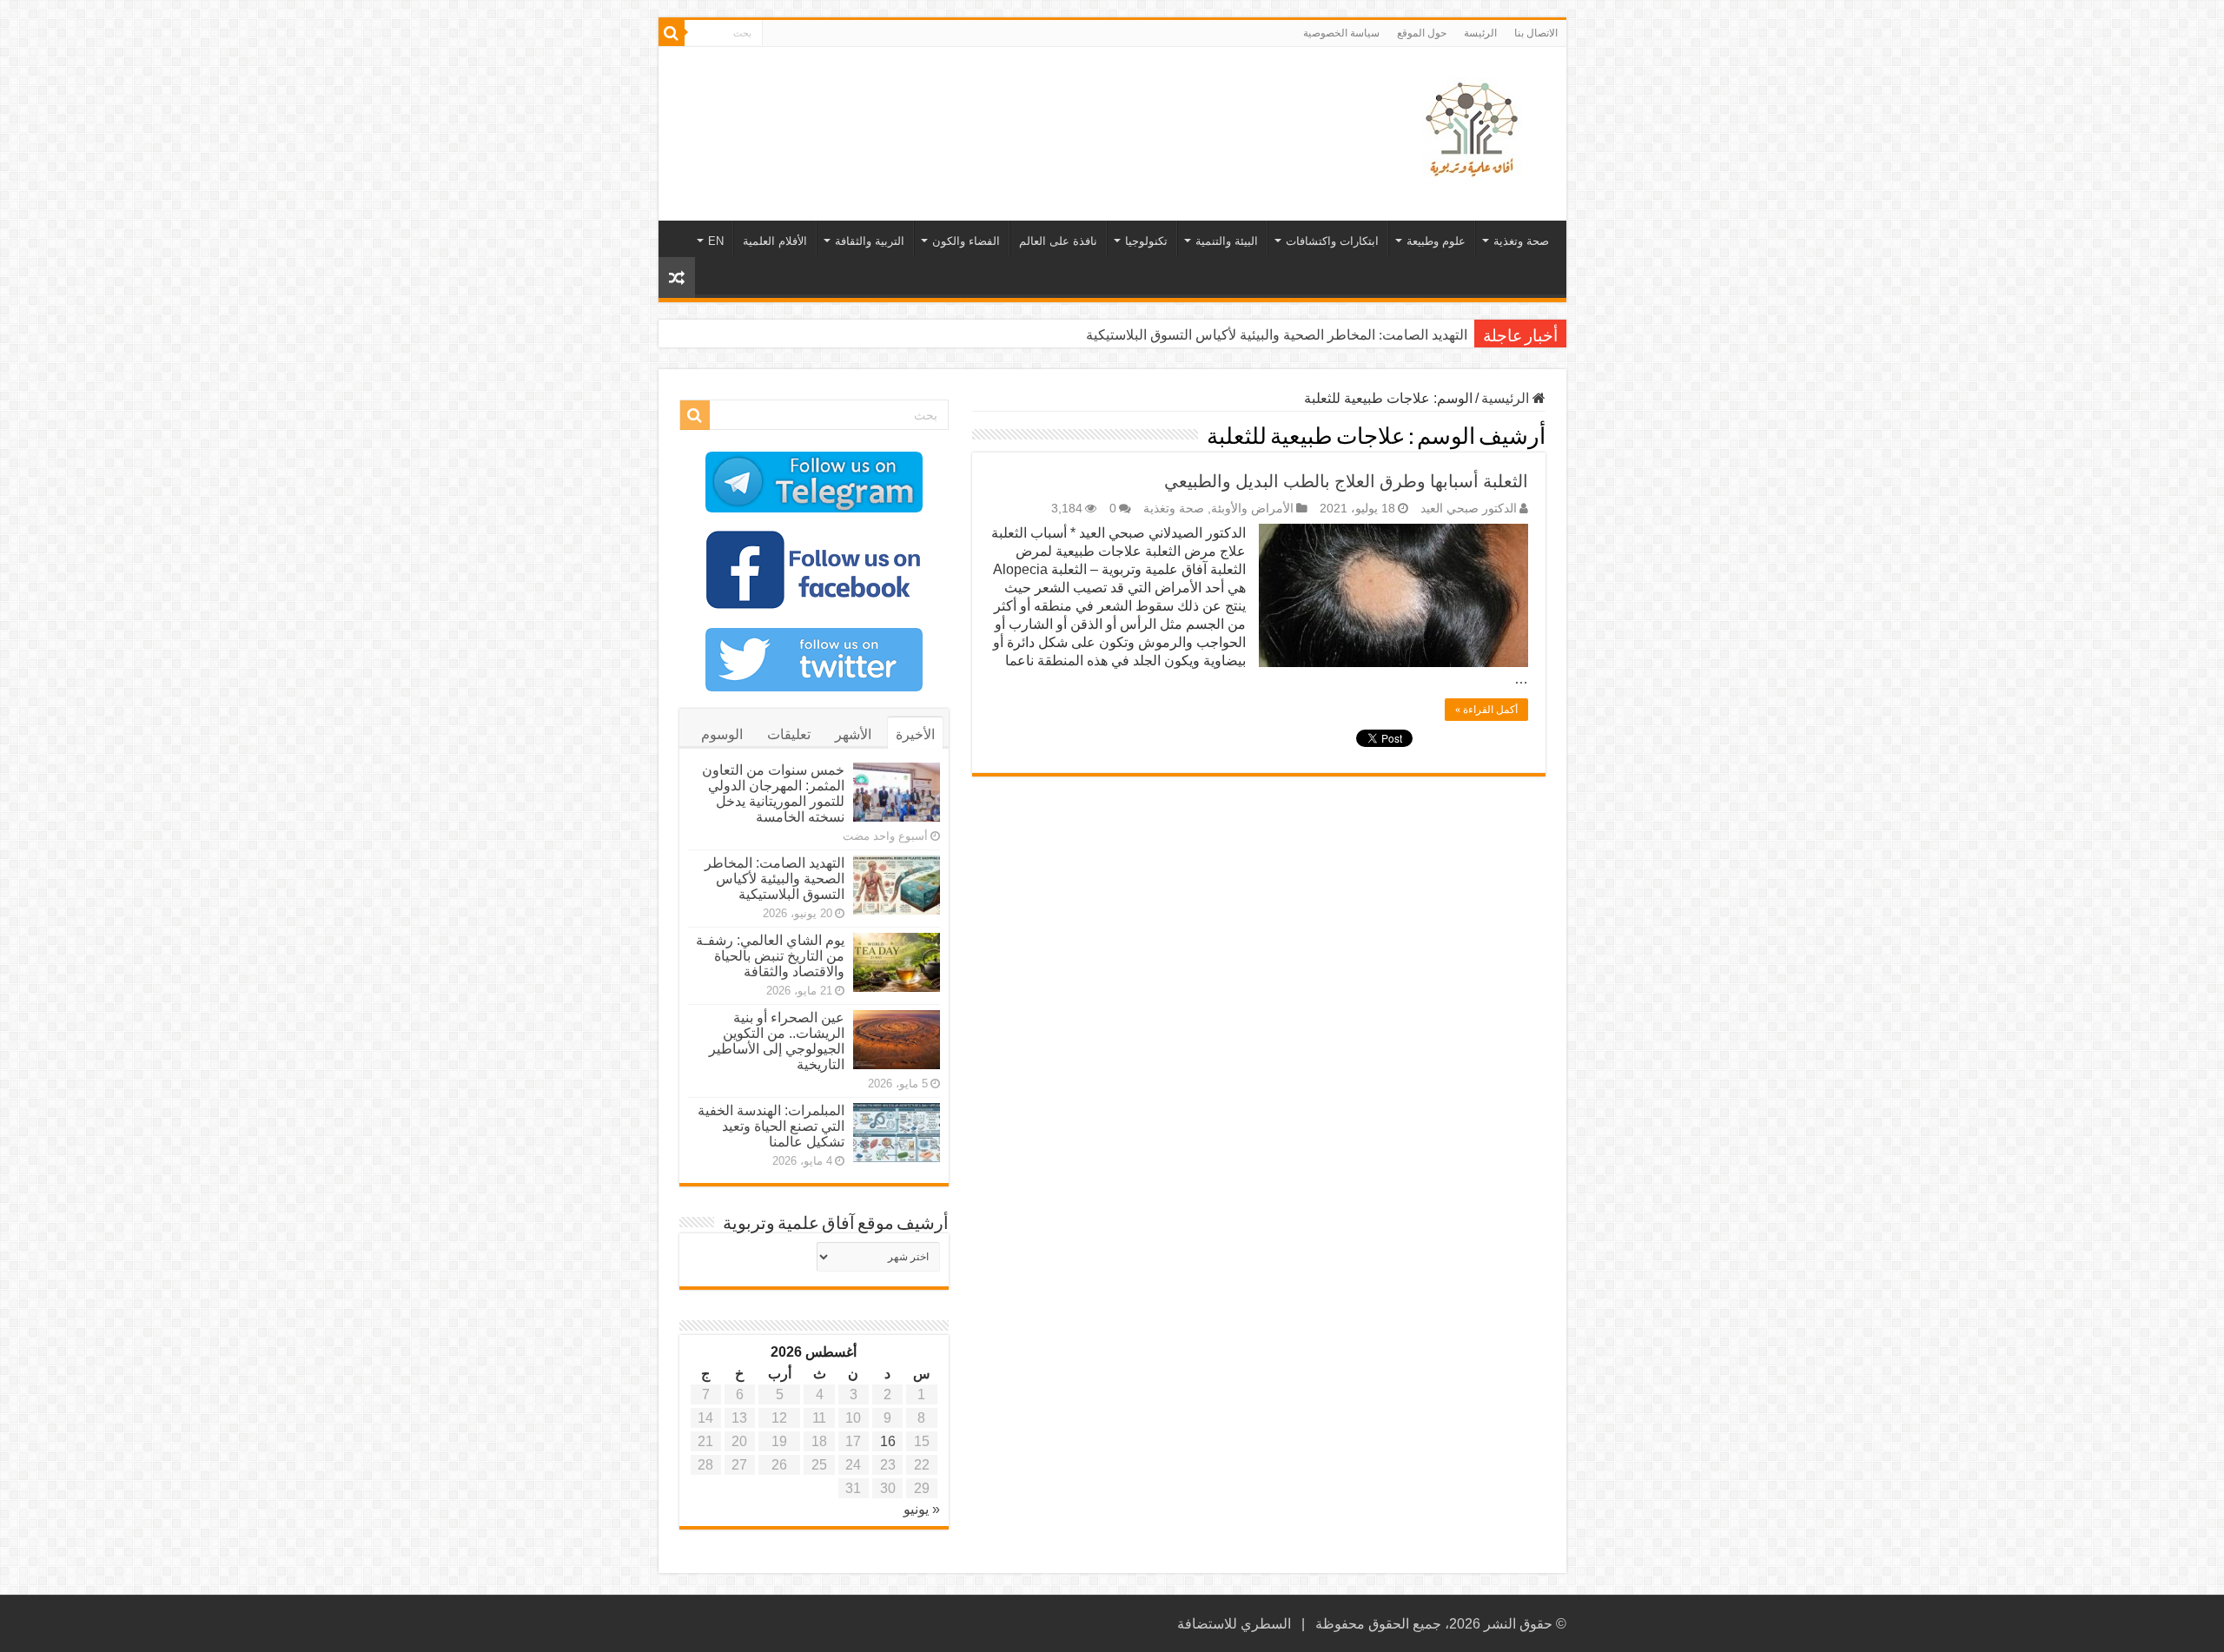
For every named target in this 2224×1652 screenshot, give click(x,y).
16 (888, 1441)
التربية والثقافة (870, 241)
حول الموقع (1422, 33)
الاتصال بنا (1536, 33)
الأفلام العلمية (775, 241)
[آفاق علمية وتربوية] (1475, 130)
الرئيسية (1507, 398)
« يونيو (922, 1509)
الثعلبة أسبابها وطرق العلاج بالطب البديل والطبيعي (1346, 481)
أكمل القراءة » (1486, 710)
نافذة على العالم (1058, 241)
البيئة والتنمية (1227, 241)
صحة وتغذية (1521, 241)
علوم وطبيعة (1436, 241)
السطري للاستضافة (1234, 1624)
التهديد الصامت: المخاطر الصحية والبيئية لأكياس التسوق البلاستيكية (1277, 335)
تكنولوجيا (1146, 241)
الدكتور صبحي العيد (1469, 509)
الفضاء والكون (966, 241)
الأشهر (853, 734)
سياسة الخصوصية (1341, 33)
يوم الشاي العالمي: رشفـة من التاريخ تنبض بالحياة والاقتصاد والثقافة (770, 956)
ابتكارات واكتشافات (1332, 241)
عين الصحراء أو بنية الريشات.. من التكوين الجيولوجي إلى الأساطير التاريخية (777, 1041)
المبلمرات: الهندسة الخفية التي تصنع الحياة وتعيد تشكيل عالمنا (771, 1126)
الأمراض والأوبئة (1252, 509)
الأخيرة (915, 734)
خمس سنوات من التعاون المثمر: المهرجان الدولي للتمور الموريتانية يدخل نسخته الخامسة (773, 793)
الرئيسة (1480, 33)
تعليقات (789, 734)
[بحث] (672, 33)
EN (716, 241)
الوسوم (722, 734)
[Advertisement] (988, 103)
